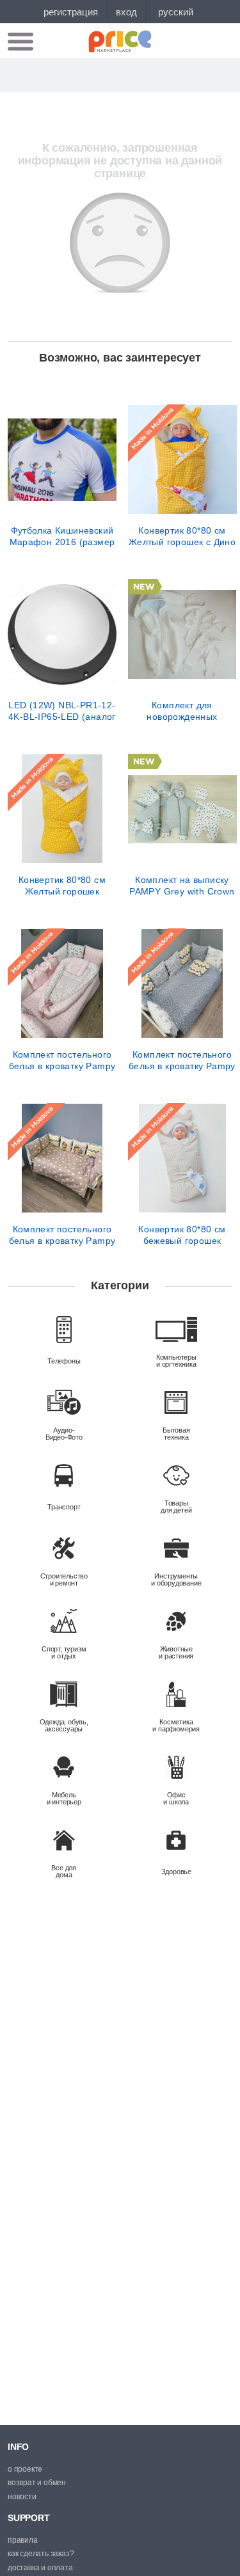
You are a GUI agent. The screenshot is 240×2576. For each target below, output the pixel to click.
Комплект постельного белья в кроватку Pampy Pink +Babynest (62, 1060)
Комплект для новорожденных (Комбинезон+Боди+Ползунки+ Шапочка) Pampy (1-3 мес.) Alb (182, 711)
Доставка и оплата (40, 2568)
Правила (23, 2540)
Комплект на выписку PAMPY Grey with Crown (182, 886)
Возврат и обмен (37, 2483)
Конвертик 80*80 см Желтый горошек (62, 886)
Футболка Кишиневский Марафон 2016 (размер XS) (62, 536)
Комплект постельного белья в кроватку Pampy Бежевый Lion (62, 1235)
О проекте (25, 2469)
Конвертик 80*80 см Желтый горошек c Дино (182, 536)
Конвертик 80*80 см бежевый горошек (182, 1235)
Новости (22, 2497)
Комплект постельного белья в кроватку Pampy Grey (182, 1060)
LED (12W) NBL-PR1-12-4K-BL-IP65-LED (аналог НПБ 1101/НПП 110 (62, 711)
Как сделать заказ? (41, 2554)
